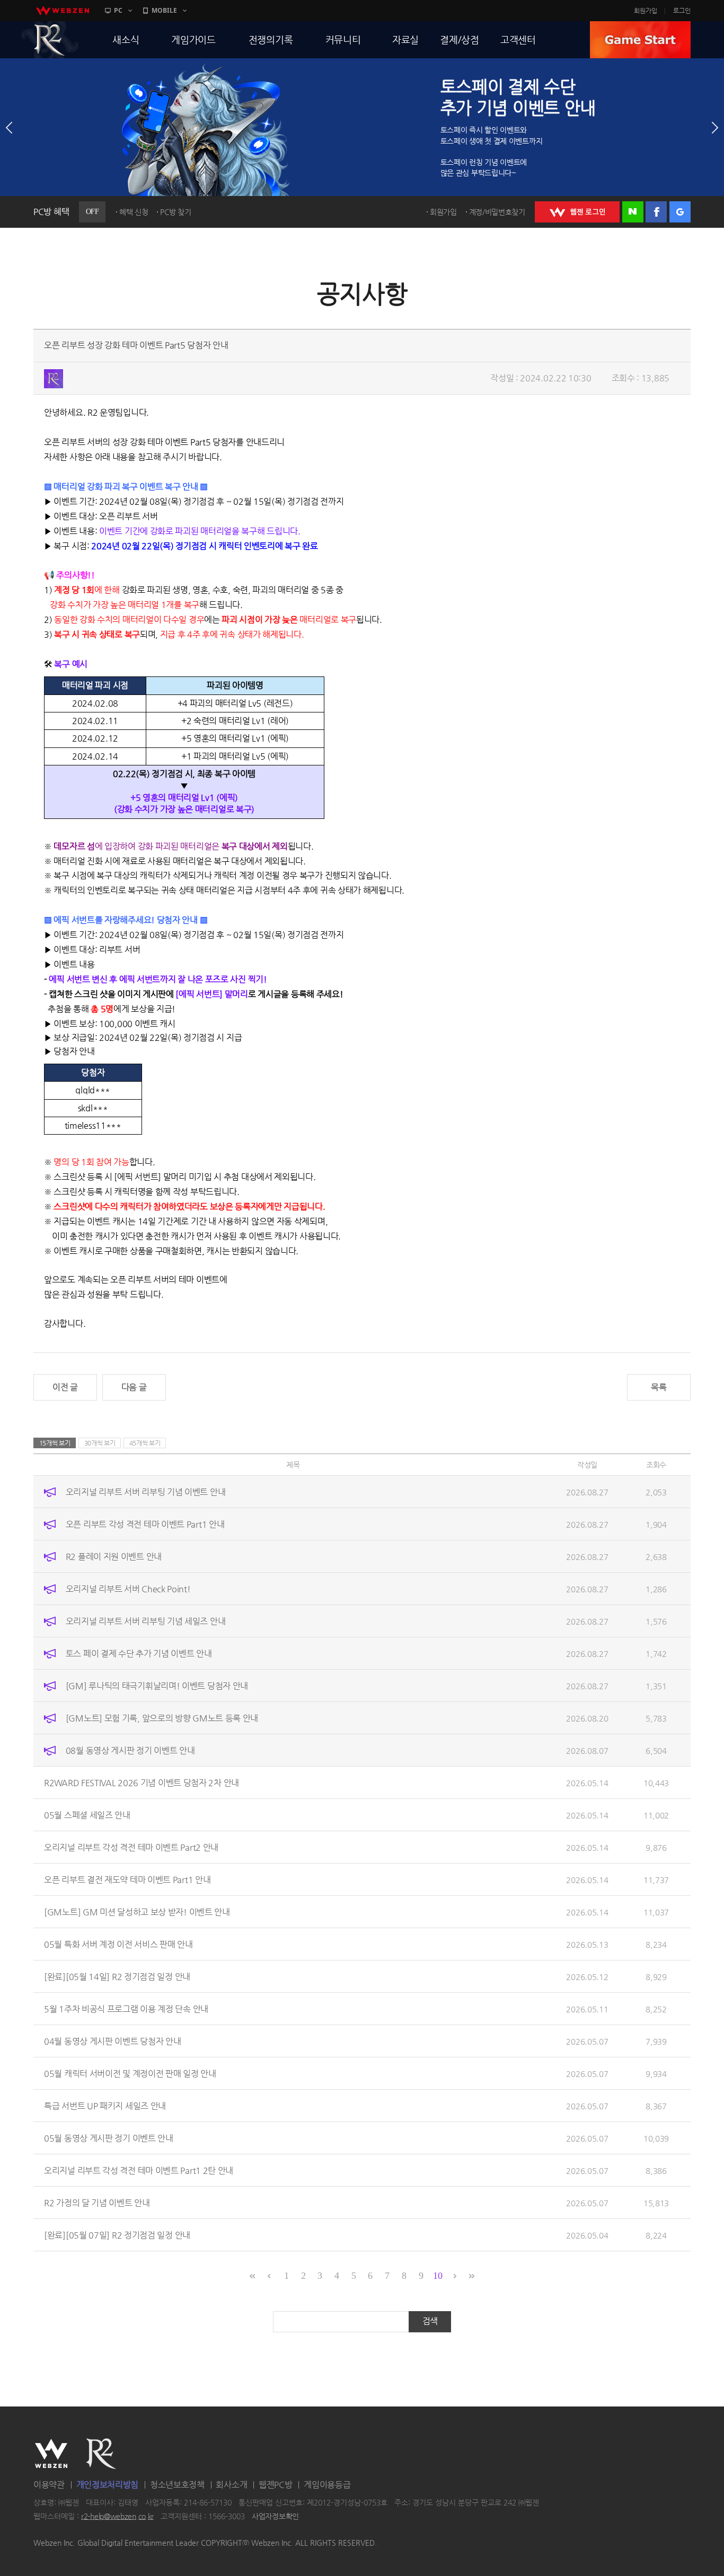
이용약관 (49, 2485)
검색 (430, 2321)
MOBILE (164, 10)
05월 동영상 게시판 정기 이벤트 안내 (109, 2138)
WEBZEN (51, 2454)
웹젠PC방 (276, 2485)
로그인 (682, 11)
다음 (715, 128)
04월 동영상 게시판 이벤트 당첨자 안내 (112, 2041)
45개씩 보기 (145, 1443)
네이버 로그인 (633, 212)
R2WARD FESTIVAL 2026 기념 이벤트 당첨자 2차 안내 (142, 1783)
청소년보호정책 (177, 2485)
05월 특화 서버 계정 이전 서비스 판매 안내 (118, 1944)
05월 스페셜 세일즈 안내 (87, 1815)
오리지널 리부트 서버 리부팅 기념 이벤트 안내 (146, 1492)
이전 (9, 128)
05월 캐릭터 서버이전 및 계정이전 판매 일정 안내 (130, 2074)
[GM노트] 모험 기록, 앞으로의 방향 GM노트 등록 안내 (162, 1718)
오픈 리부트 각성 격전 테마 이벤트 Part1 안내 (145, 1524)
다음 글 (134, 1387)
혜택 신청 (134, 212)
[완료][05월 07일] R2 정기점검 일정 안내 (117, 2235)
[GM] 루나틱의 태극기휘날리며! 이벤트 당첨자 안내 (157, 1686)
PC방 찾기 (175, 212)
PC (118, 10)
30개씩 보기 (100, 1443)
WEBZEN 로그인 (577, 212)
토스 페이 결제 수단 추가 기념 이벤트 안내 (139, 1654)
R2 (50, 40)
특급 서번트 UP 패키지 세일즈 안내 (105, 2106)
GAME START (640, 40)
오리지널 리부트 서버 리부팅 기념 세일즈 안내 (146, 1621)
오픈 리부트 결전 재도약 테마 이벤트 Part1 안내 (127, 1880)
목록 (659, 1387)
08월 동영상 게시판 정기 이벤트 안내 (130, 1750)
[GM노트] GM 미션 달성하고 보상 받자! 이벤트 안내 (137, 1912)
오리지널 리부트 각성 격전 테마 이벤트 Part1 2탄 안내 (139, 2171)
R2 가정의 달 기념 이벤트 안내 (97, 2203)
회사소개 (231, 2485)
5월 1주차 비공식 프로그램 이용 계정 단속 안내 (126, 2009)
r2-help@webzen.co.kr (117, 2516)
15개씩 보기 (55, 1443)
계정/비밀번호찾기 (497, 212)
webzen (63, 11)
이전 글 (65, 1387)
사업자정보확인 (275, 2516)
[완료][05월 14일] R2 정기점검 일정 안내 (117, 1977)
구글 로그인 (680, 212)
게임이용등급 (327, 2485)
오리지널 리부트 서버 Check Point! (128, 1589)
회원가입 (646, 11)
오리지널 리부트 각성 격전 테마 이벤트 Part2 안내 (131, 1847)
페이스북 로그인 (656, 212)
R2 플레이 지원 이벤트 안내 (114, 1557)
